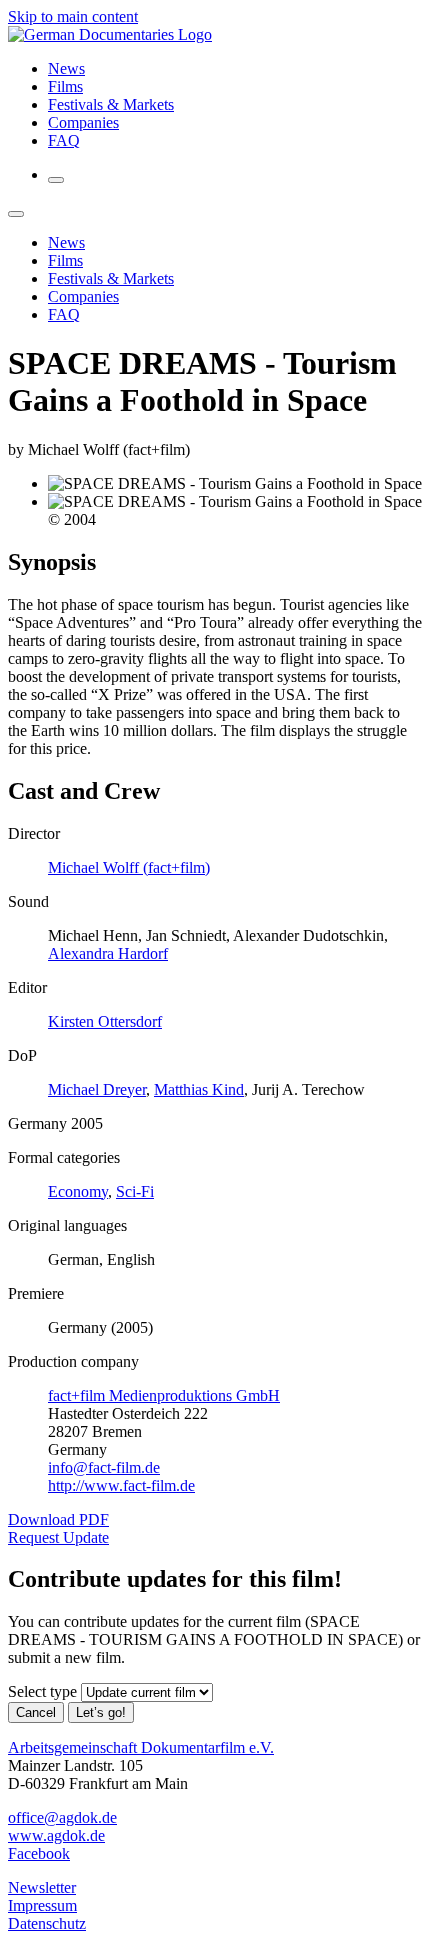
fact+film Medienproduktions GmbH (164, 1395)
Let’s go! (101, 1712)
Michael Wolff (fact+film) (129, 867)
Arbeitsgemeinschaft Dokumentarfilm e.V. (141, 1747)
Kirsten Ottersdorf (105, 1021)
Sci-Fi (135, 1191)
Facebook (39, 1853)
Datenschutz (47, 1923)
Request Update (58, 1537)
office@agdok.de (62, 1817)
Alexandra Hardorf (108, 953)
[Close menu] (16, 214)
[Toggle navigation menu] (56, 180)
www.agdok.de (56, 1835)
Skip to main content (73, 16)
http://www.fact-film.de (121, 1485)
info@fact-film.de (104, 1467)
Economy (78, 1191)
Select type (42, 1691)
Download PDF (58, 1519)
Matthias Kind (199, 1089)
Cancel (36, 1712)
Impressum (42, 1905)
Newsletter (42, 1887)
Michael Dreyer (97, 1089)
